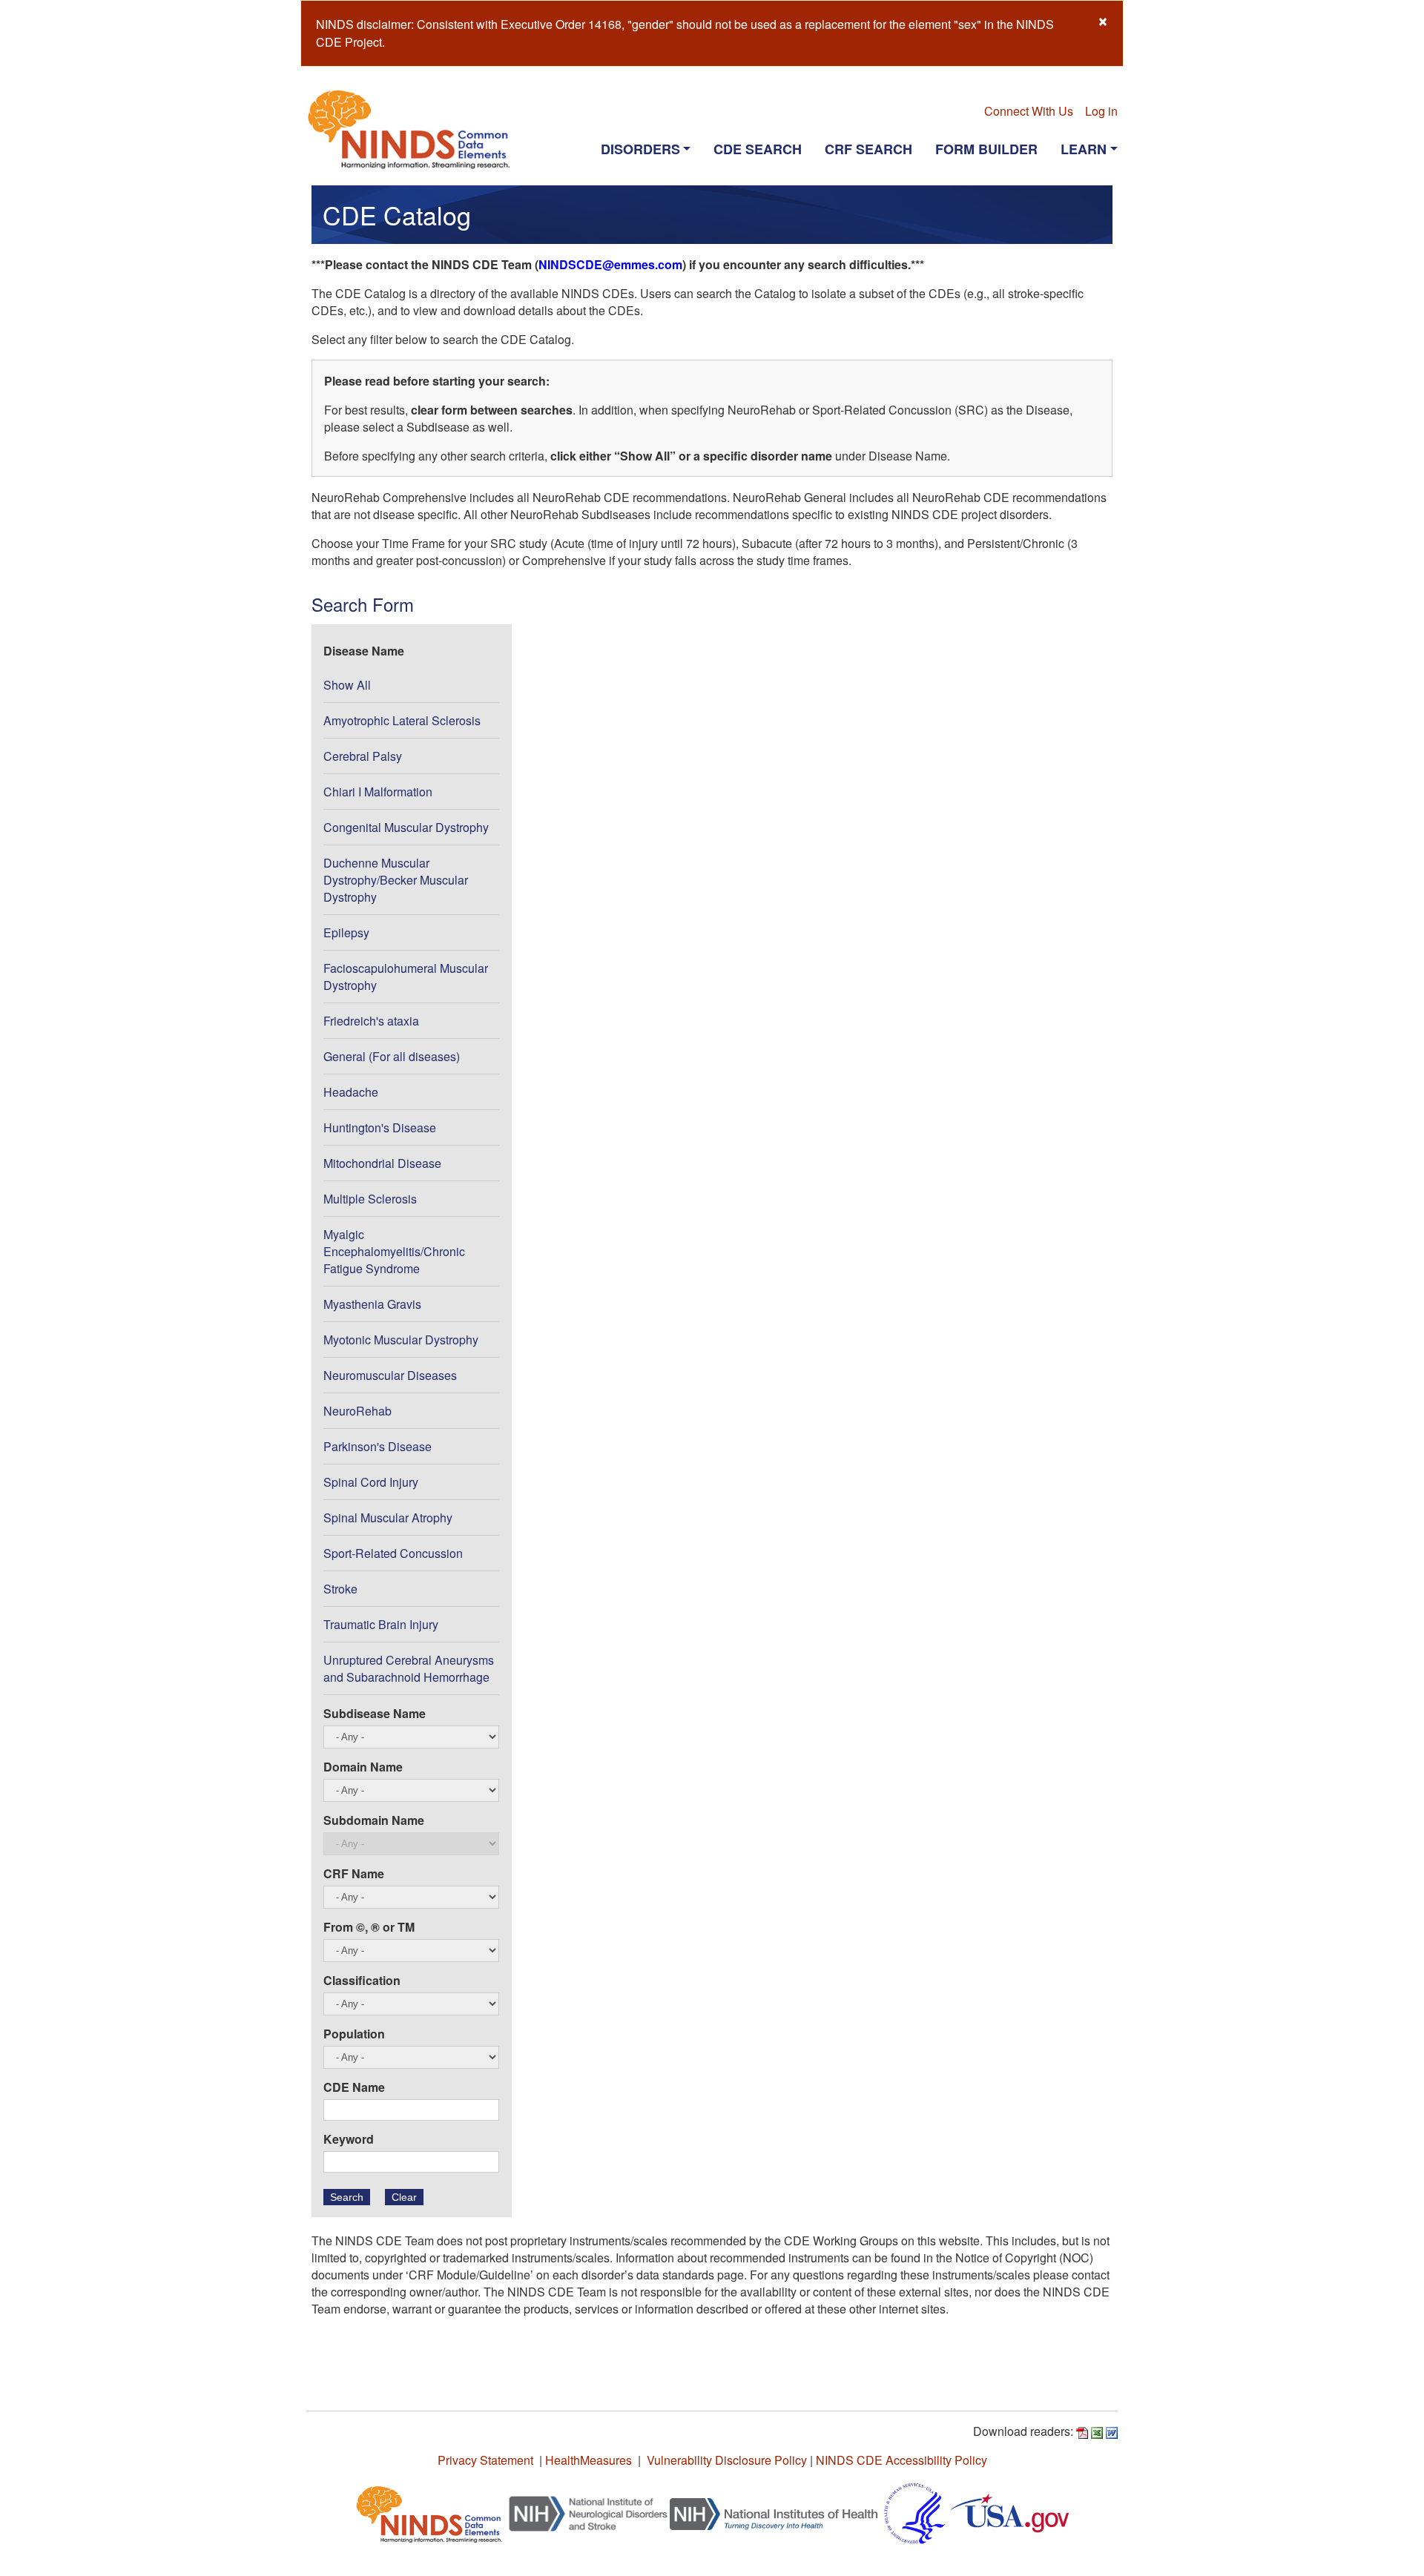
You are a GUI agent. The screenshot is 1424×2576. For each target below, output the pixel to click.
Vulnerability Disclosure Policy (727, 2460)
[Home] (415, 129)
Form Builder (986, 149)
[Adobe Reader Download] (1082, 2431)
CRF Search (868, 149)
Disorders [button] (640, 149)
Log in (1101, 111)
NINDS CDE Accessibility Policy (901, 2460)
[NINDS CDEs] (429, 2512)
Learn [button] (1084, 149)
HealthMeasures (589, 2460)
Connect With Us (1029, 111)
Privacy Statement (485, 2460)
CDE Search (758, 149)
